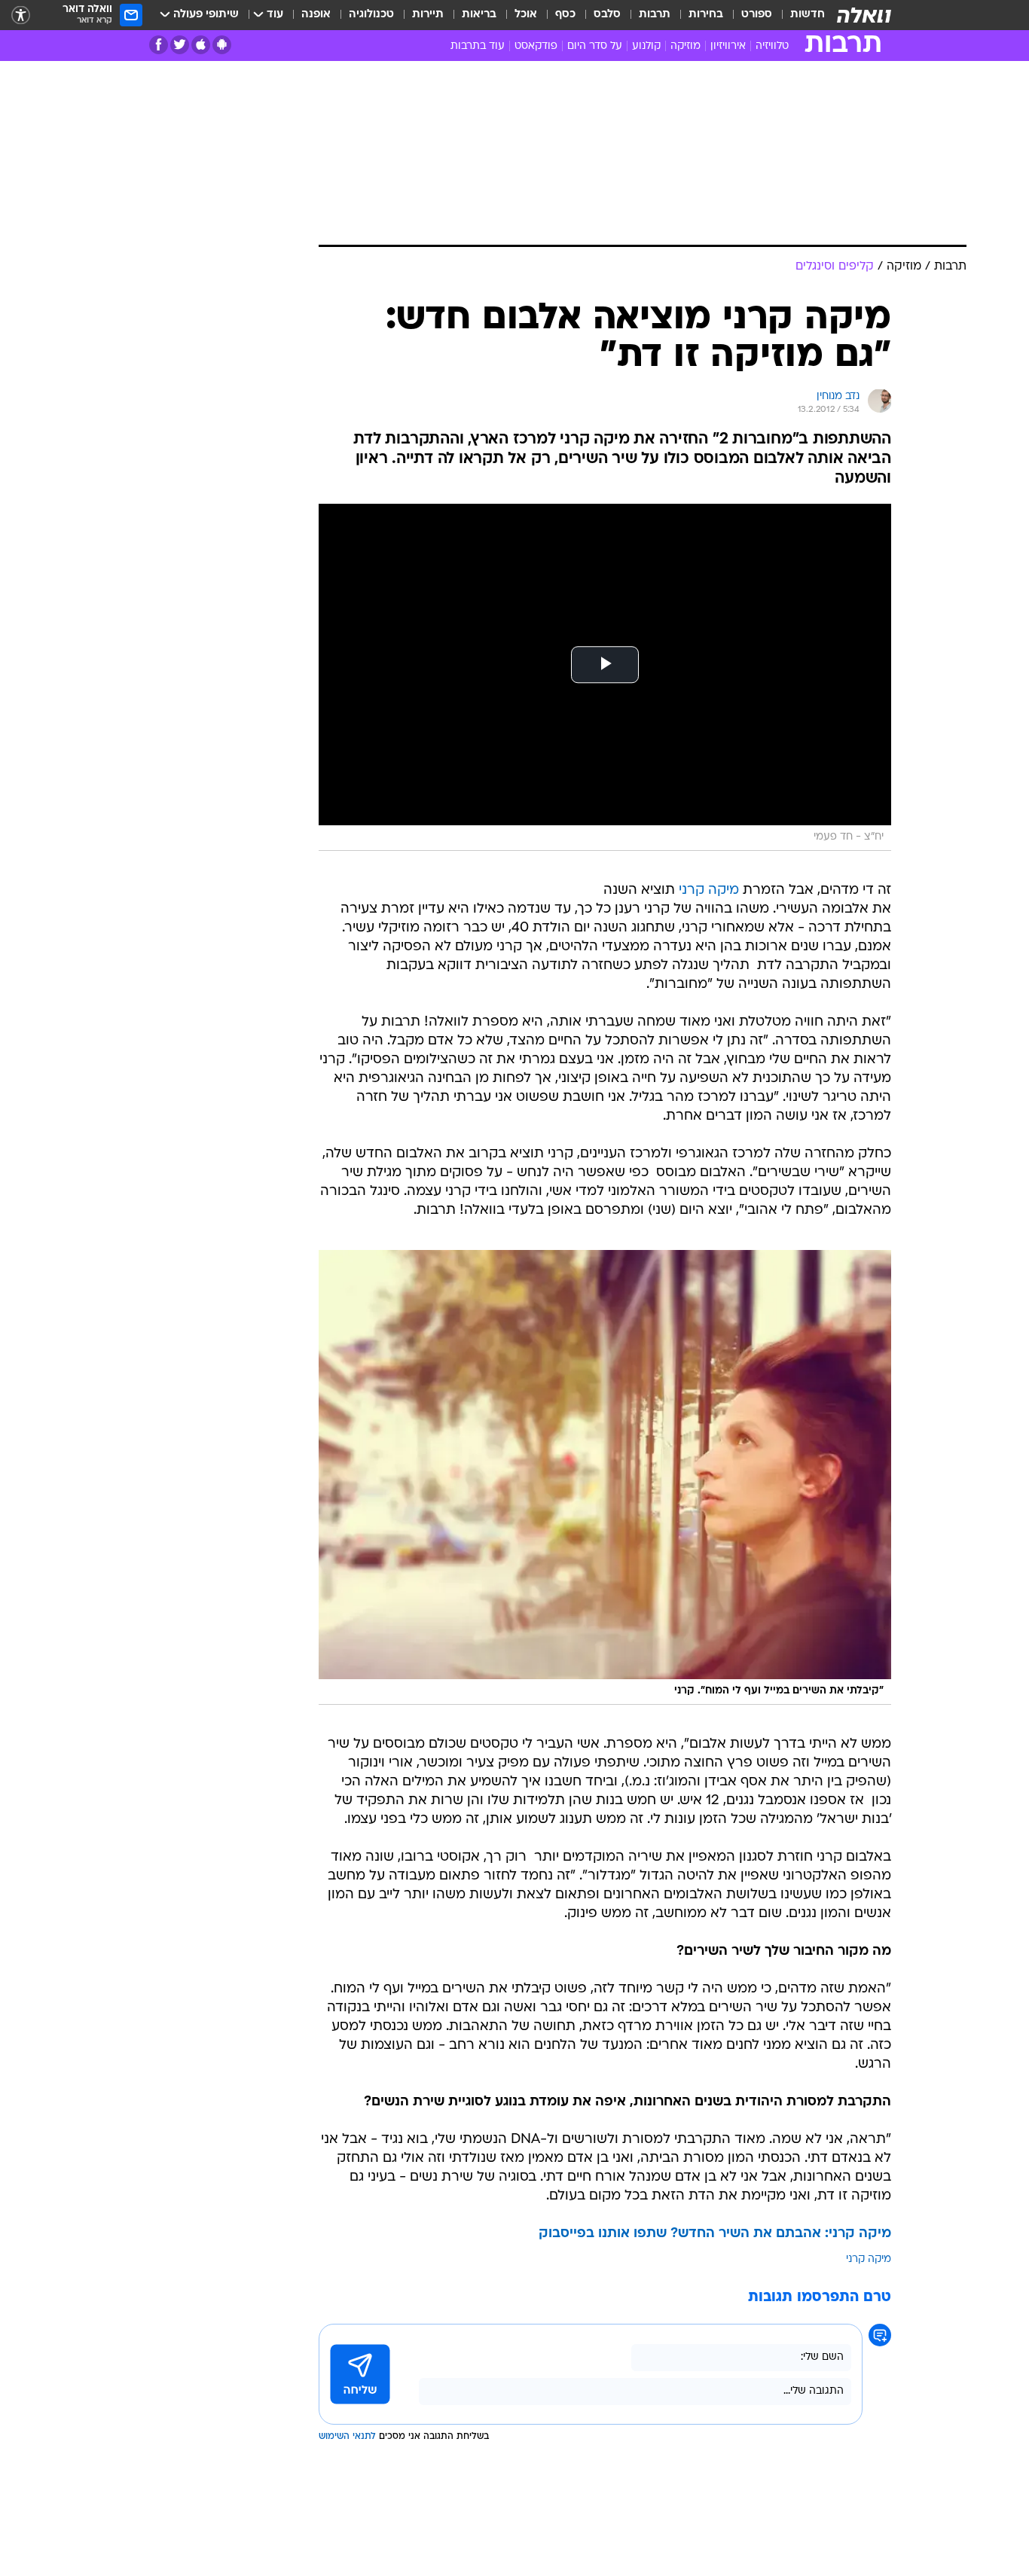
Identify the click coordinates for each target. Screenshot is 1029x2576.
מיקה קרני (709, 890)
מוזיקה (685, 46)
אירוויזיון (728, 46)
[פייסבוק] (159, 45)
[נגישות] (21, 15)
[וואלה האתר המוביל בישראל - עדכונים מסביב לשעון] (864, 15)
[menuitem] (798, 15)
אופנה (316, 15)
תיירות (428, 15)
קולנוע (646, 46)
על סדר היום (595, 46)
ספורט (757, 15)
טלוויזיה (772, 46)
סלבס (607, 15)
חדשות (808, 15)
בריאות (479, 15)
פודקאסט (536, 46)
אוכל (526, 15)
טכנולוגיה (371, 15)
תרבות (655, 15)
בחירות (706, 15)
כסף (565, 15)
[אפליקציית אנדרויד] (222, 45)
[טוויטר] (180, 45)
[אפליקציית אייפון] (201, 45)
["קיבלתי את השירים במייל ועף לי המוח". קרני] (605, 1477)
